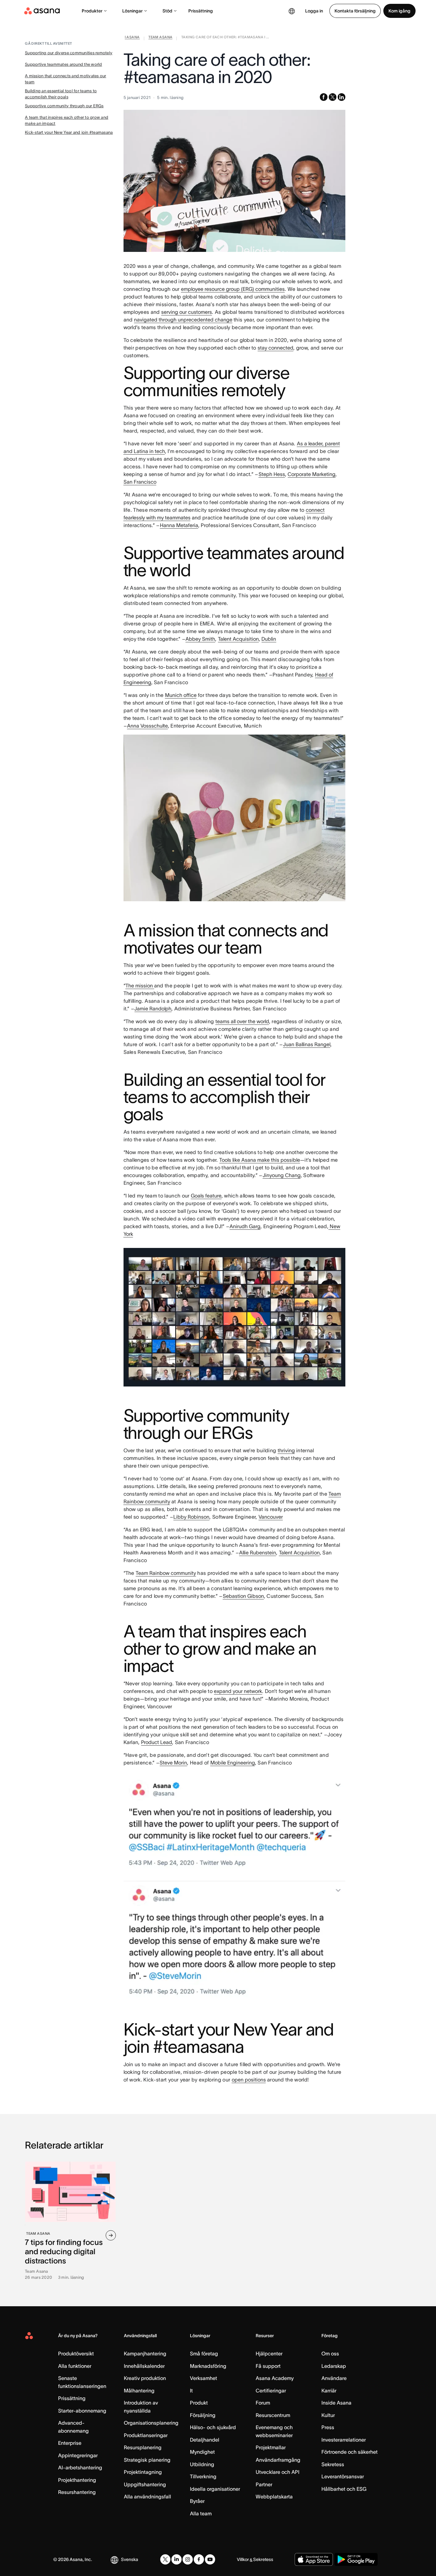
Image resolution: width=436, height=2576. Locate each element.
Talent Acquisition (238, 639)
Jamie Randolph (153, 1008)
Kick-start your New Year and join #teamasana (69, 132)
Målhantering (139, 2391)
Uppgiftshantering (145, 2484)
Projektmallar (271, 2447)
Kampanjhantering (145, 2353)
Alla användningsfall (147, 2497)
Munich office (181, 695)
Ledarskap (334, 2366)
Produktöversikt (76, 2353)
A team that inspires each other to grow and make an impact (67, 121)
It (191, 2391)
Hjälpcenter (269, 2353)
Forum (263, 2403)
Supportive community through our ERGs (64, 106)
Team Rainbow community (166, 1573)
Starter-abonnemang (82, 2411)
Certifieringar (271, 2391)
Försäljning (203, 2415)
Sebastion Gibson (243, 1596)
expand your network (238, 1691)
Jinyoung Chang (282, 1175)
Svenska (130, 2559)
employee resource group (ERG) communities (233, 289)
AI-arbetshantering (80, 2467)
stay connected (275, 348)
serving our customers (187, 312)
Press (328, 2427)
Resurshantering (77, 2492)
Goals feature (206, 1196)
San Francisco (140, 482)
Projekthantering (77, 2480)
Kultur (328, 2415)
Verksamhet (203, 2378)
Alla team (201, 2513)
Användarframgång (278, 2460)
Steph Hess (272, 474)
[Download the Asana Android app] (356, 2559)
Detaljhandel (205, 2440)
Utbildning (202, 2464)
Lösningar (132, 11)
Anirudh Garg (245, 1226)
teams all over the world (242, 1021)
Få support (268, 2366)
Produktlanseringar (146, 2435)
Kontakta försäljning (355, 11)
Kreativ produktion (145, 2378)
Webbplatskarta (274, 2497)
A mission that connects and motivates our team (66, 79)
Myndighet (202, 2452)
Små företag (204, 2353)
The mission (140, 986)
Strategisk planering (147, 2460)
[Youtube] (210, 2559)
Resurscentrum (273, 2415)
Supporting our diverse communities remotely (69, 53)
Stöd (167, 11)
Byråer (197, 2501)
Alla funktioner (75, 2366)
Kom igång (399, 11)
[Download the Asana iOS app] (314, 2559)
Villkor (243, 2559)
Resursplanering (143, 2447)
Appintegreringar (78, 2455)
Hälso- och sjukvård (213, 2427)
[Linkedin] (177, 2559)
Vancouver (271, 1517)
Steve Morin (173, 1763)
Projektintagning (143, 2472)
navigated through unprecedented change (183, 320)
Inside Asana (336, 2403)
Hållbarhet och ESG (344, 2489)
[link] (132, 38)
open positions (249, 2080)
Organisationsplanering (151, 2423)
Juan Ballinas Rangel (307, 1044)
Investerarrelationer (344, 2440)
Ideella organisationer (215, 2489)
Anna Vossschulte (147, 726)
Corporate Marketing (312, 474)
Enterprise (70, 2443)
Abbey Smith (200, 639)
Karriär (329, 2391)
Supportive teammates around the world (64, 64)
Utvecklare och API (278, 2472)
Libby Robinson (191, 1517)
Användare (334, 2378)
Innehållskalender (144, 2366)
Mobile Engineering (233, 1763)
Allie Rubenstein (258, 1552)
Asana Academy (275, 2378)
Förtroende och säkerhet (350, 2452)
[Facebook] (199, 2559)
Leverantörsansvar (343, 2476)
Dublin (269, 639)
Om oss (330, 2353)
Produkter (92, 11)
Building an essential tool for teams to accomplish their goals (61, 94)
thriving (286, 1450)
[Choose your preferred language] (292, 11)
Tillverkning (203, 2476)
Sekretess (333, 2464)
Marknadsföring (208, 2366)
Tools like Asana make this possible (260, 1160)
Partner (264, 2484)
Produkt (199, 2403)
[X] (165, 2559)
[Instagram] (188, 2559)
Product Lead (157, 1742)
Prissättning (201, 11)
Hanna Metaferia (179, 525)
